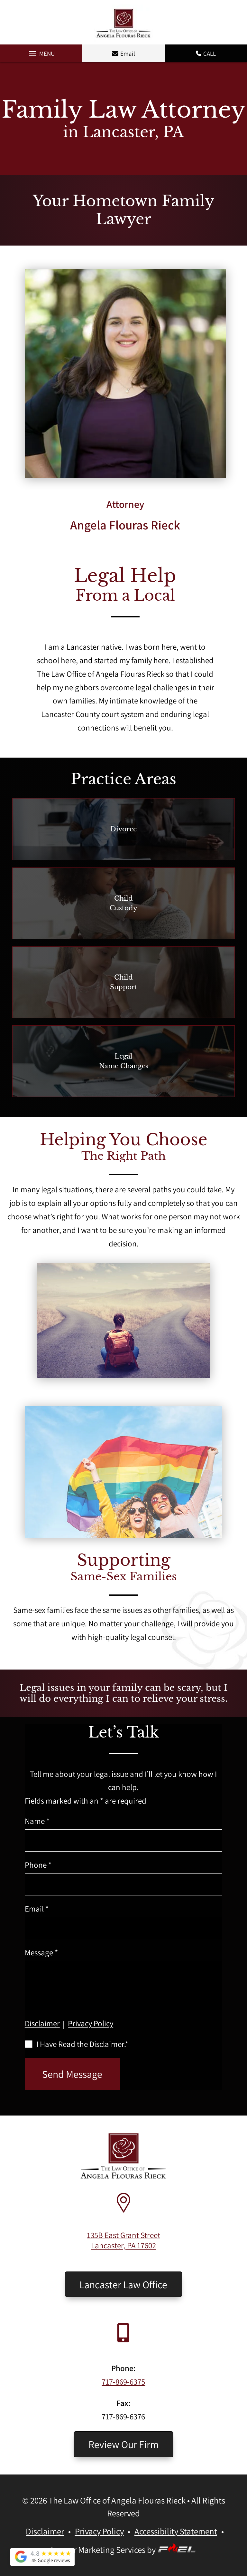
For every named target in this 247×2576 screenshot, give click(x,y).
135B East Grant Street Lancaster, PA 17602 (123, 2240)
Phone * (38, 1865)
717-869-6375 (123, 2382)
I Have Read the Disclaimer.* (82, 2044)
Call (210, 53)
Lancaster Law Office (123, 2284)
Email (128, 53)
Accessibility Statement (176, 2531)
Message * (41, 1952)
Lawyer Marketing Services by (104, 2550)
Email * (37, 1909)
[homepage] (124, 2176)
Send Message (72, 2074)
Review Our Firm (123, 2444)
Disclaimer (42, 2023)
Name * (37, 1821)
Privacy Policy (91, 2023)
